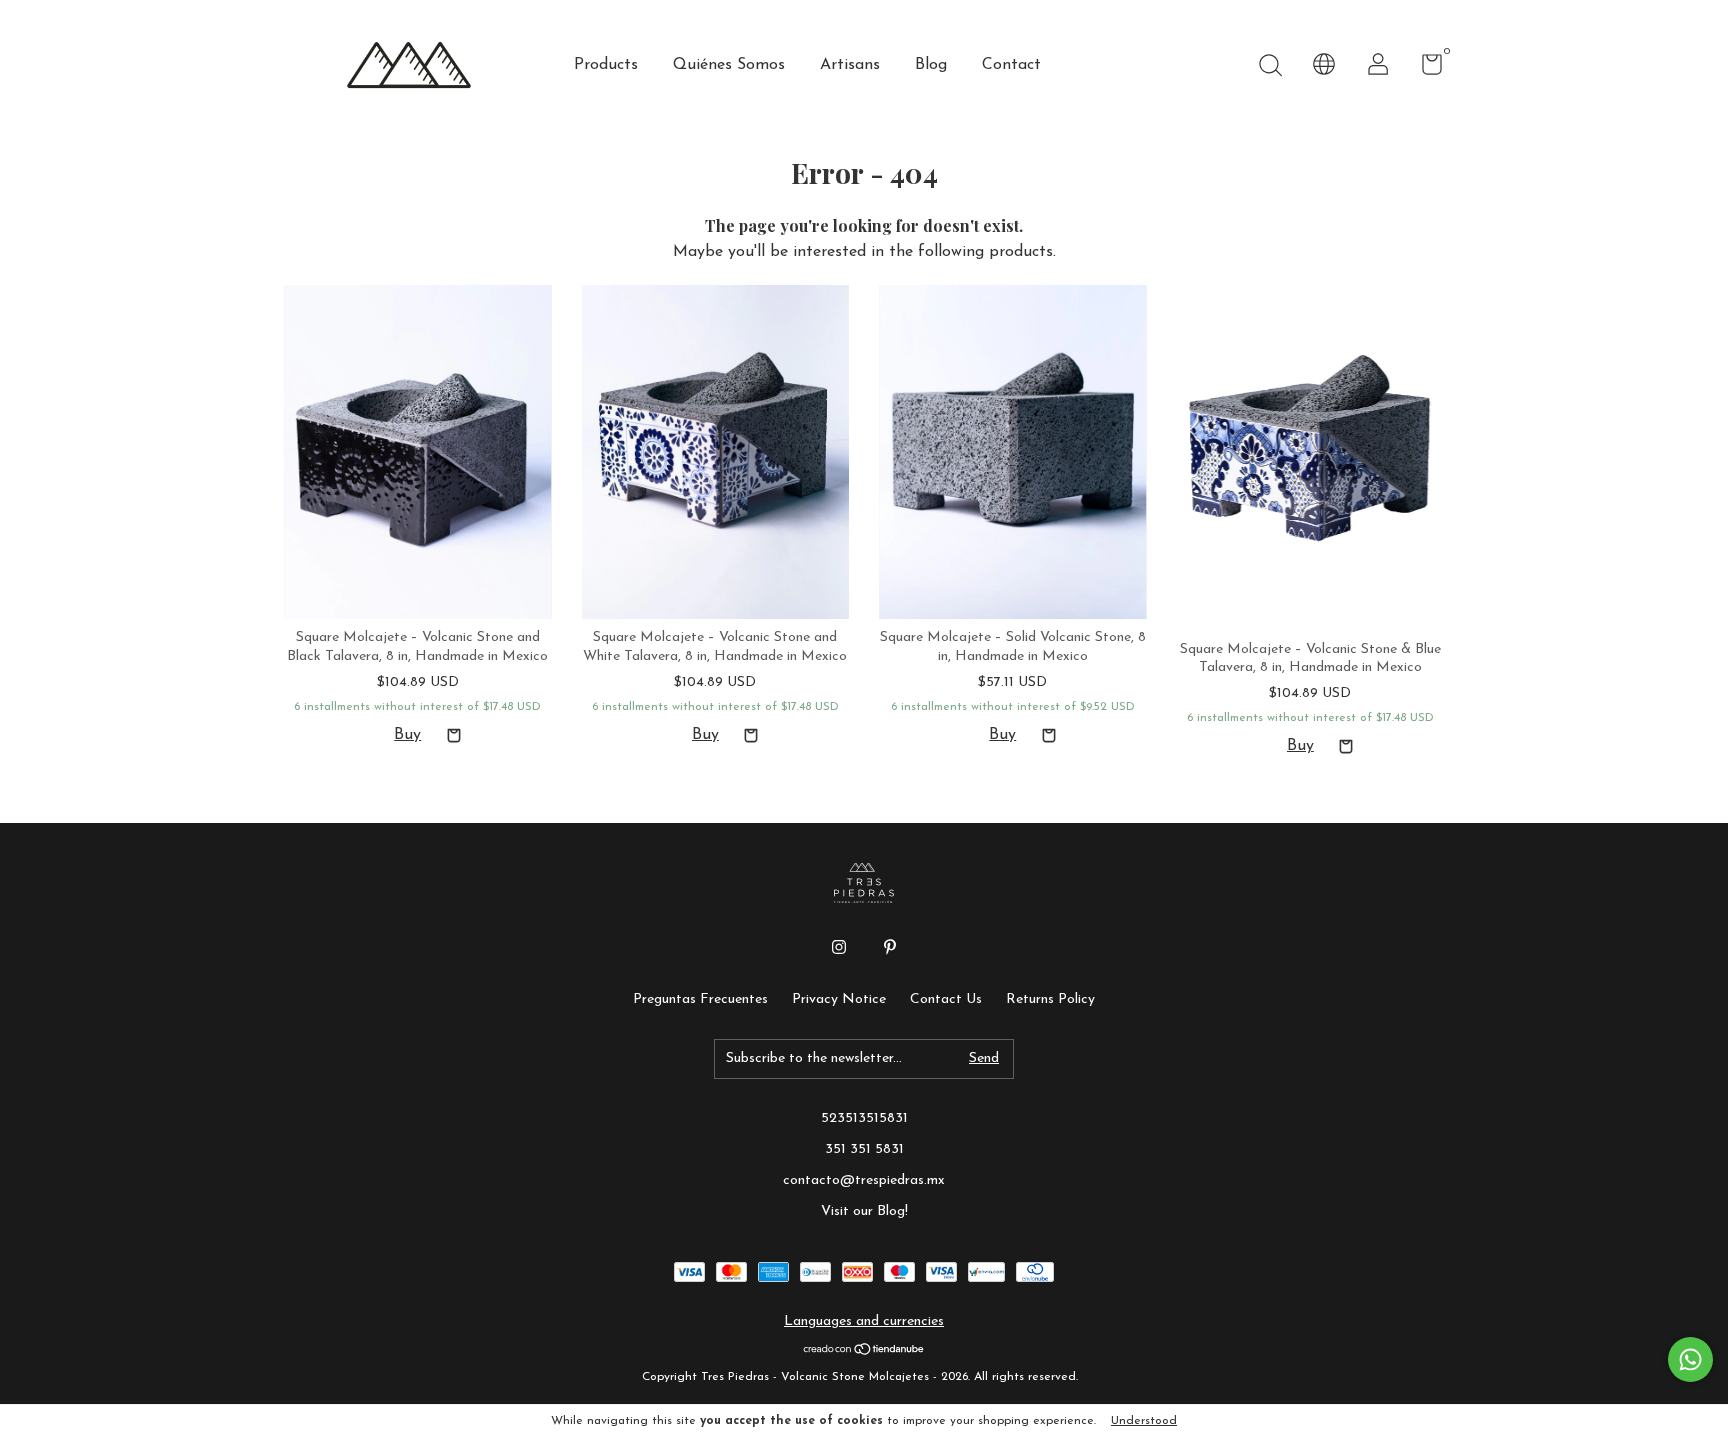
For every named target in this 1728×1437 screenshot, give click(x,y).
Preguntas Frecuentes (700, 999)
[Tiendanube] (864, 1352)
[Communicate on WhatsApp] (1690, 1359)
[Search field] (1270, 67)
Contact (1011, 65)
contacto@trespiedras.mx (864, 1180)
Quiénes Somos (729, 65)
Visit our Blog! (864, 1211)
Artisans (850, 65)
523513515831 (864, 1118)
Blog (931, 65)
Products (606, 65)
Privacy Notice (839, 999)
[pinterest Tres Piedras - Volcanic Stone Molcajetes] (890, 947)
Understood (1144, 1421)
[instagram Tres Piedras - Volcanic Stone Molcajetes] (839, 947)
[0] (1424, 69)
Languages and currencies (864, 1321)
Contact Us (946, 999)
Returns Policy (1050, 999)
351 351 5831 (864, 1149)
